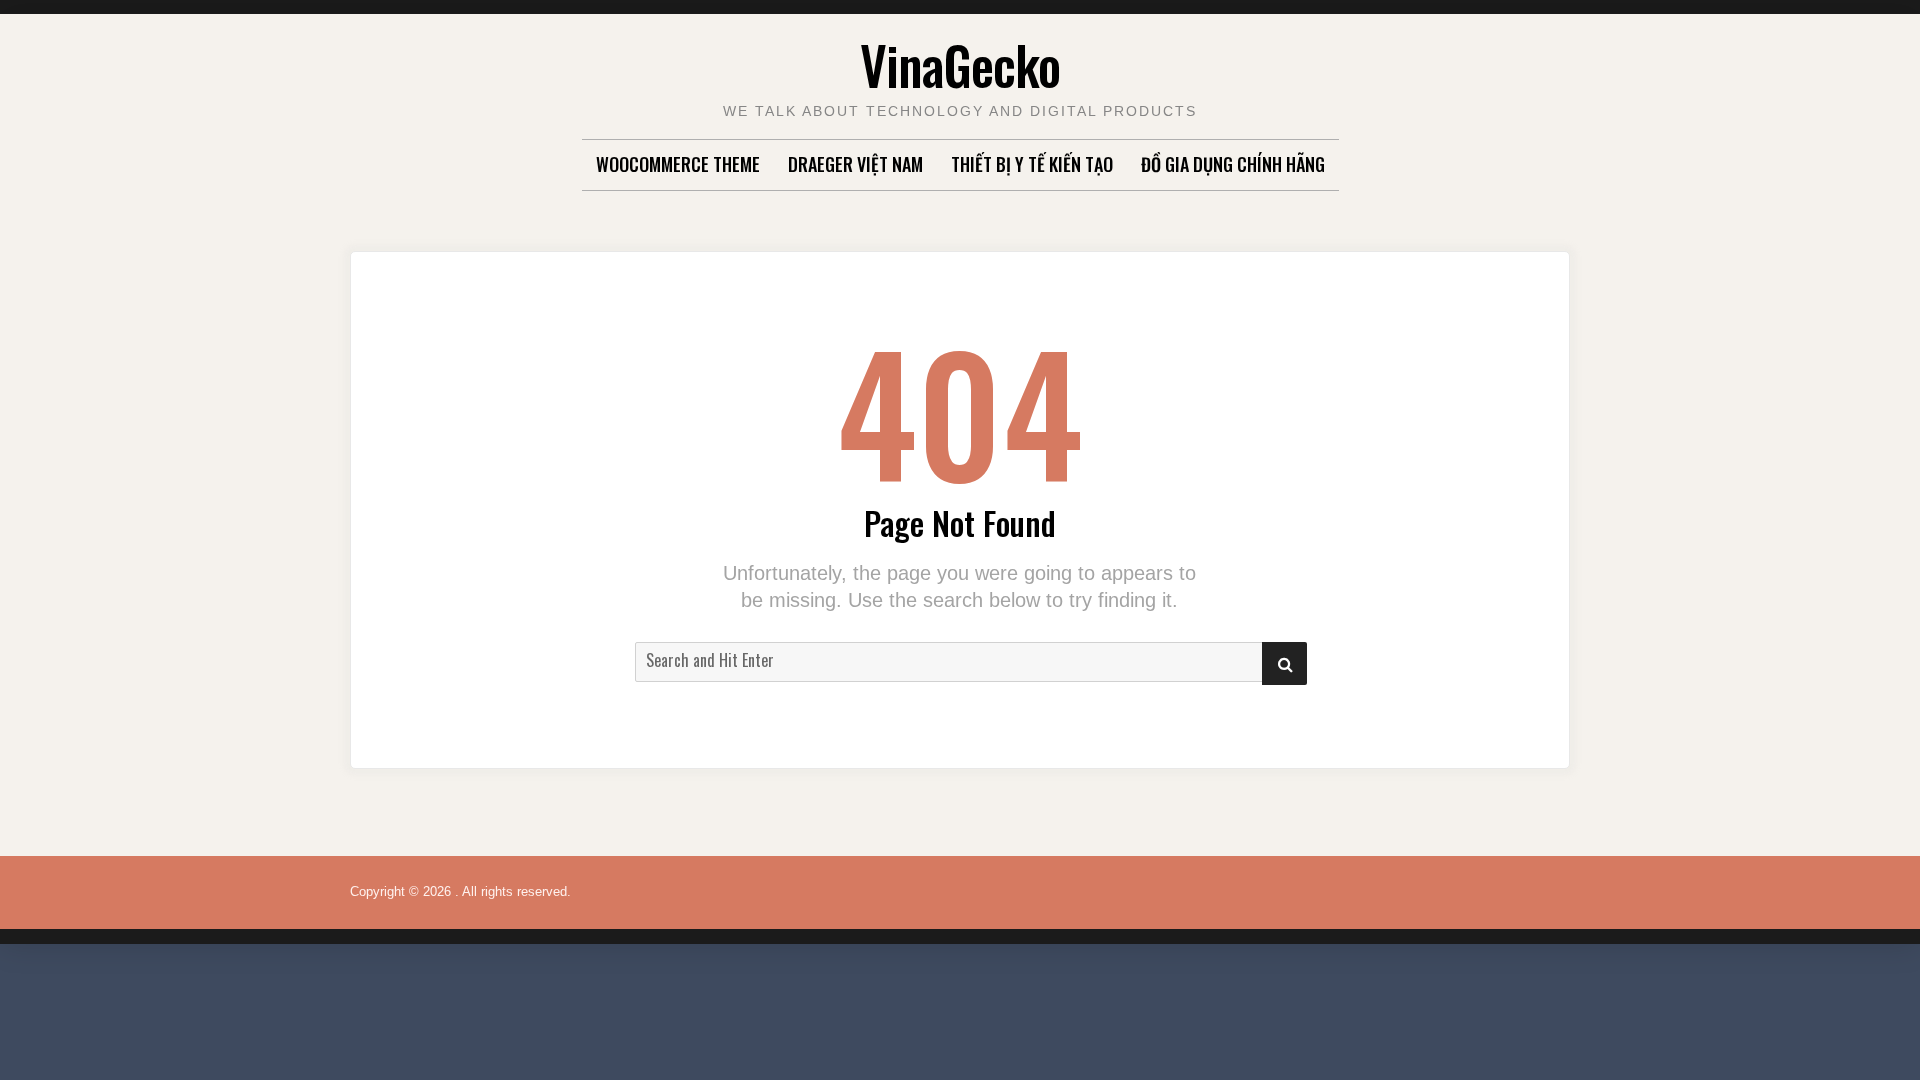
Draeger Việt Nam (855, 164)
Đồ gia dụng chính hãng (1233, 164)
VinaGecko (960, 64)
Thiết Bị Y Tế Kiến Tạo (1032, 164)
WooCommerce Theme (678, 164)
